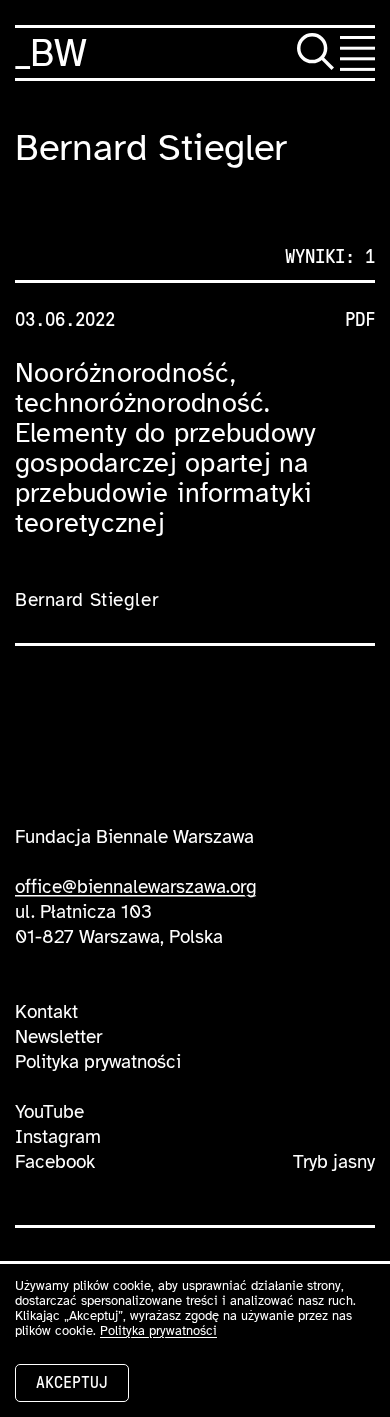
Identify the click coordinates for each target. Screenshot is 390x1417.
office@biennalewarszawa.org (136, 887)
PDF (360, 320)
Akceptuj (72, 1383)
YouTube (49, 1112)
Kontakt (46, 1012)
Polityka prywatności (98, 1062)
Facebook (55, 1162)
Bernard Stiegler (86, 600)
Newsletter (58, 1037)
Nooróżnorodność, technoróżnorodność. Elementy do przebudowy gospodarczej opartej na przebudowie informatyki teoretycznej (165, 448)
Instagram (58, 1137)
